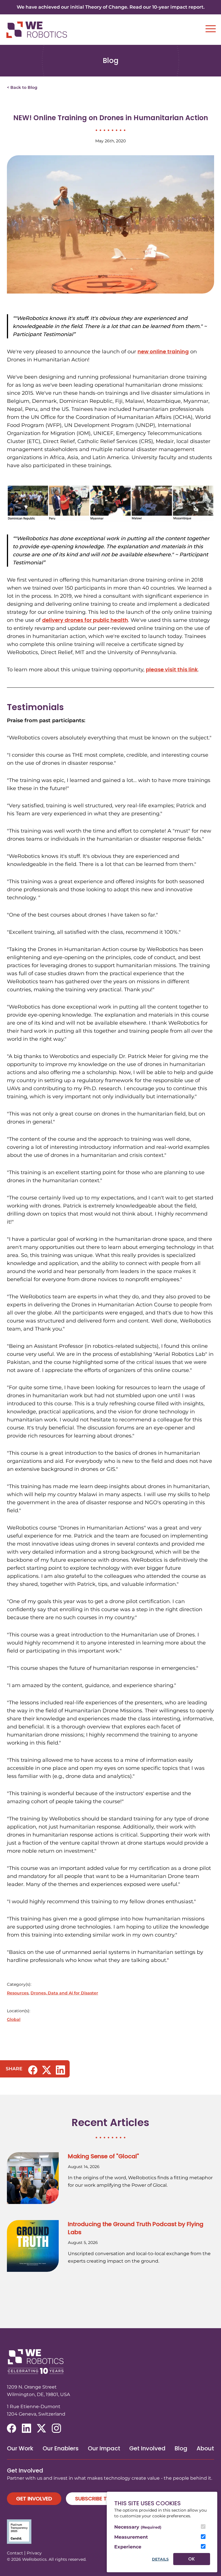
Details (160, 2559)
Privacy (34, 2553)
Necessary (138, 2527)
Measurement (131, 2537)
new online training (163, 351)
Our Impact (104, 2448)
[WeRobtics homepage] (37, 30)
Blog (181, 2448)
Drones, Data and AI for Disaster (64, 1993)
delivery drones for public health (85, 620)
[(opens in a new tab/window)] (33, 2070)
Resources (18, 1993)
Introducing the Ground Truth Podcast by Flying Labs (136, 2228)
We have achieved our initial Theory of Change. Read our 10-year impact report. (111, 7)
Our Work (20, 2448)
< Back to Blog (22, 87)
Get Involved (147, 2448)
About (205, 2448)
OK (192, 2559)
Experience (128, 2547)
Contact (15, 2553)
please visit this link (172, 669)
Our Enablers (61, 2448)
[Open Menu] (211, 29)
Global (14, 2019)
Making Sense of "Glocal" (103, 2156)
